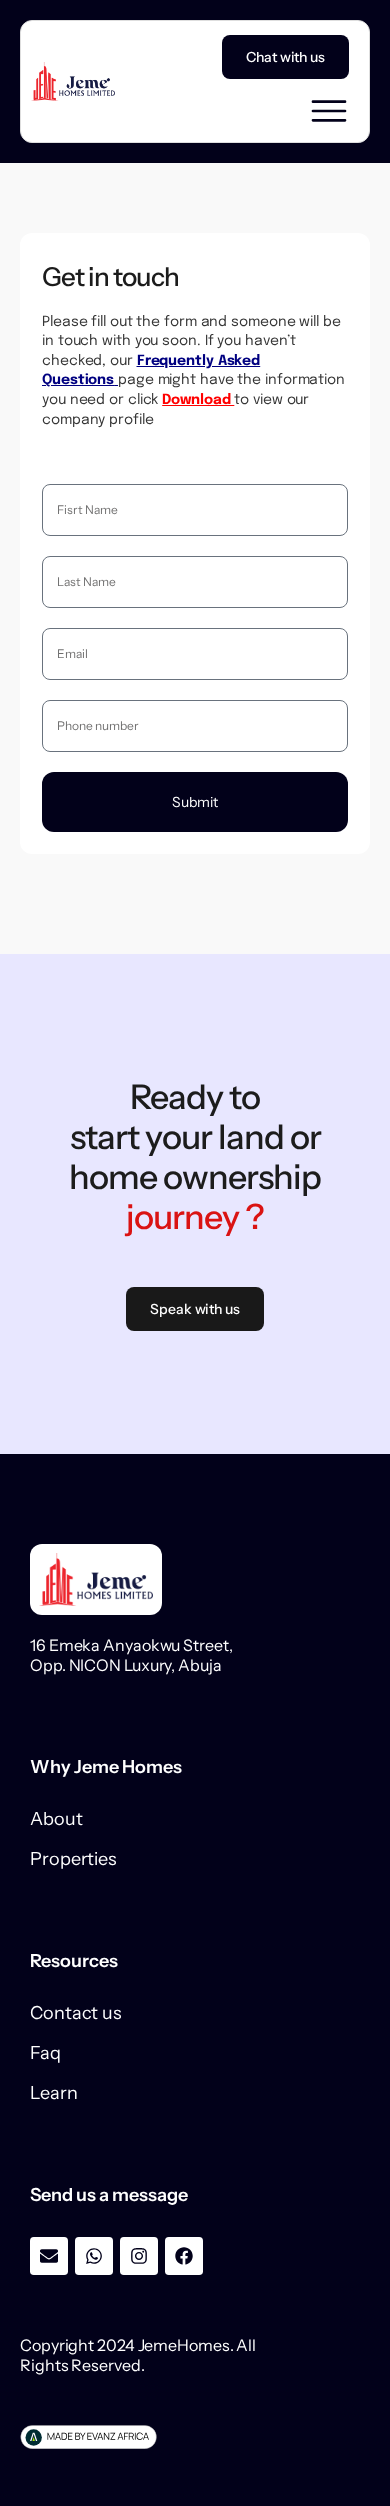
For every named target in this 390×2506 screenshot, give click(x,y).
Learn (54, 2093)
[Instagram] (139, 2256)
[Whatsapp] (94, 2256)
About (56, 1819)
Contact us (76, 2013)
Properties (73, 1859)
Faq (45, 2053)
